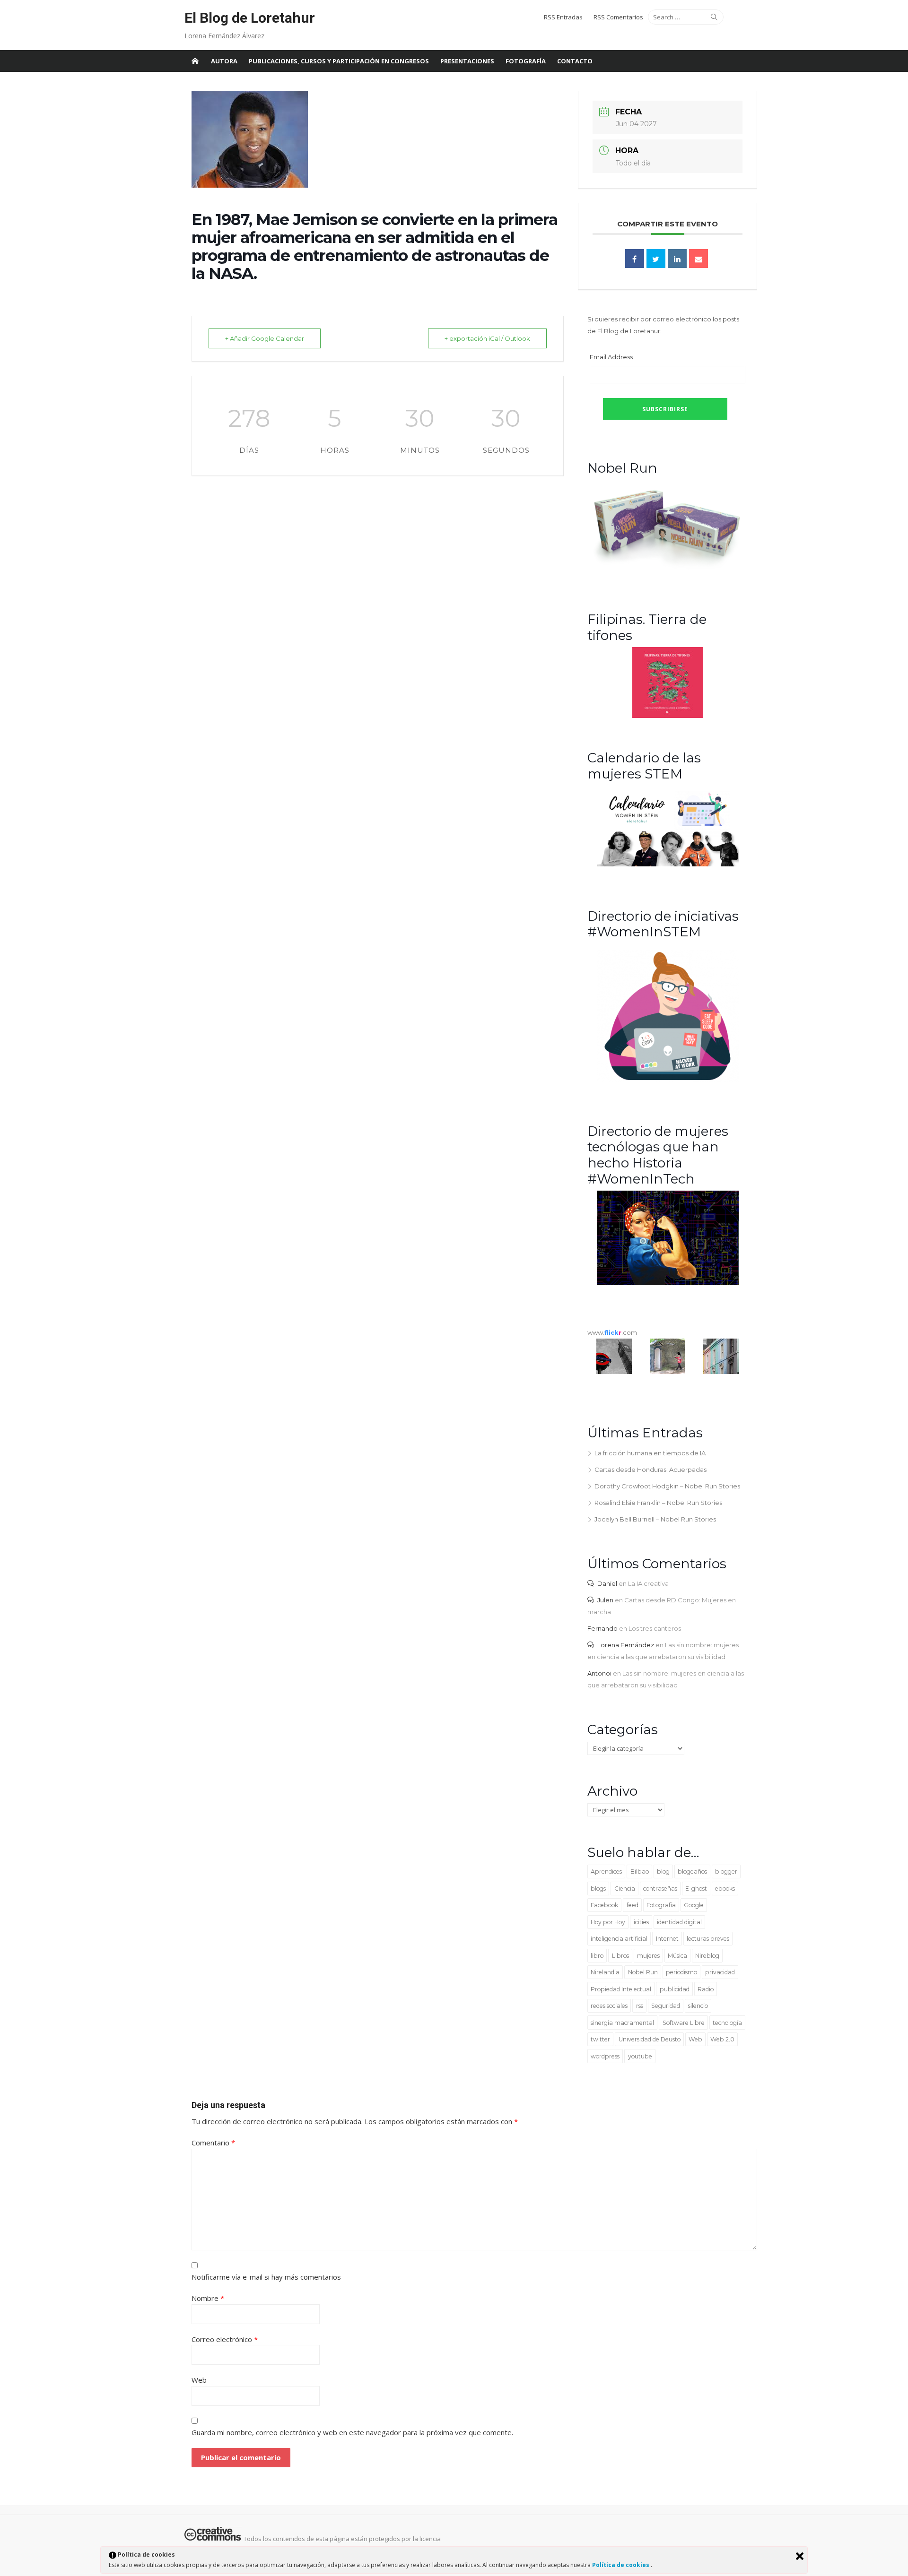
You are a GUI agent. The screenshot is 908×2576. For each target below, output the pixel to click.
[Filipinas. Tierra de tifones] (668, 716)
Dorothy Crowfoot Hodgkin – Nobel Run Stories (667, 1486)
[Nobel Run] (668, 568)
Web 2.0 (722, 2039)
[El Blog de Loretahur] (195, 61)
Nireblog (707, 1956)
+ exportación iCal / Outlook (487, 338)
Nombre (208, 2298)
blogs (598, 1889)
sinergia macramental (622, 2023)
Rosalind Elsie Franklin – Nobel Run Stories (658, 1503)
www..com (612, 1332)
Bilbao (640, 1871)
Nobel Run (643, 1972)
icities (641, 1922)
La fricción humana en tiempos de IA (650, 1453)
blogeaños (692, 1871)
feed (633, 1905)
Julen (605, 1600)
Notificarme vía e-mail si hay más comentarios (266, 2277)
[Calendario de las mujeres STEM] (668, 864)
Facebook (604, 1905)
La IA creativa (648, 1583)
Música (677, 1956)
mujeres (648, 1956)
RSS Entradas (563, 17)
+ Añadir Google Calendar (265, 338)
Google (694, 1905)
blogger (726, 1871)
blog (663, 1871)
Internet (667, 1939)
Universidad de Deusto (650, 2039)
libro (597, 1956)
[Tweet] (656, 259)
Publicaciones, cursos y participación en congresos (339, 61)
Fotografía (526, 61)
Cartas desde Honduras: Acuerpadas (650, 1470)
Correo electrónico (225, 2339)
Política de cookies (621, 2565)
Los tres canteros (655, 1628)
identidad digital (679, 1922)
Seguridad (666, 2006)
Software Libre (684, 2023)
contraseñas (660, 1889)
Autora (224, 61)
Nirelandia (605, 1972)
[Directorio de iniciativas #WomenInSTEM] (668, 1080)
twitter (600, 2039)
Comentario (213, 2143)
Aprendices (606, 1871)
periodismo (681, 1972)
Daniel (607, 1583)
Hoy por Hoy (608, 1922)
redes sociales (609, 2006)
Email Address (611, 357)
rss (640, 2006)
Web (695, 2039)
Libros (620, 1956)
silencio (698, 2006)
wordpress (605, 2056)
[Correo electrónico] (698, 259)
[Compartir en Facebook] (635, 259)
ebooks (725, 1889)
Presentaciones (467, 61)
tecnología (727, 2023)
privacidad (720, 1972)
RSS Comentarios (618, 17)
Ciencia (625, 1889)
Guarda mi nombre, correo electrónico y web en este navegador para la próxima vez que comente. (352, 2432)
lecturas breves (708, 1939)
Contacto (575, 61)
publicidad (675, 1989)
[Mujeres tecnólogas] (668, 1283)
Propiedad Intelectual (621, 1989)
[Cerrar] (800, 2556)
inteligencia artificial (619, 1939)
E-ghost (696, 1889)
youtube (640, 2056)
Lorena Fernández (626, 1645)
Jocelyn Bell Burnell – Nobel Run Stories (655, 1519)
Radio (706, 1989)
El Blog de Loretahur (250, 18)
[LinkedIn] (677, 259)
